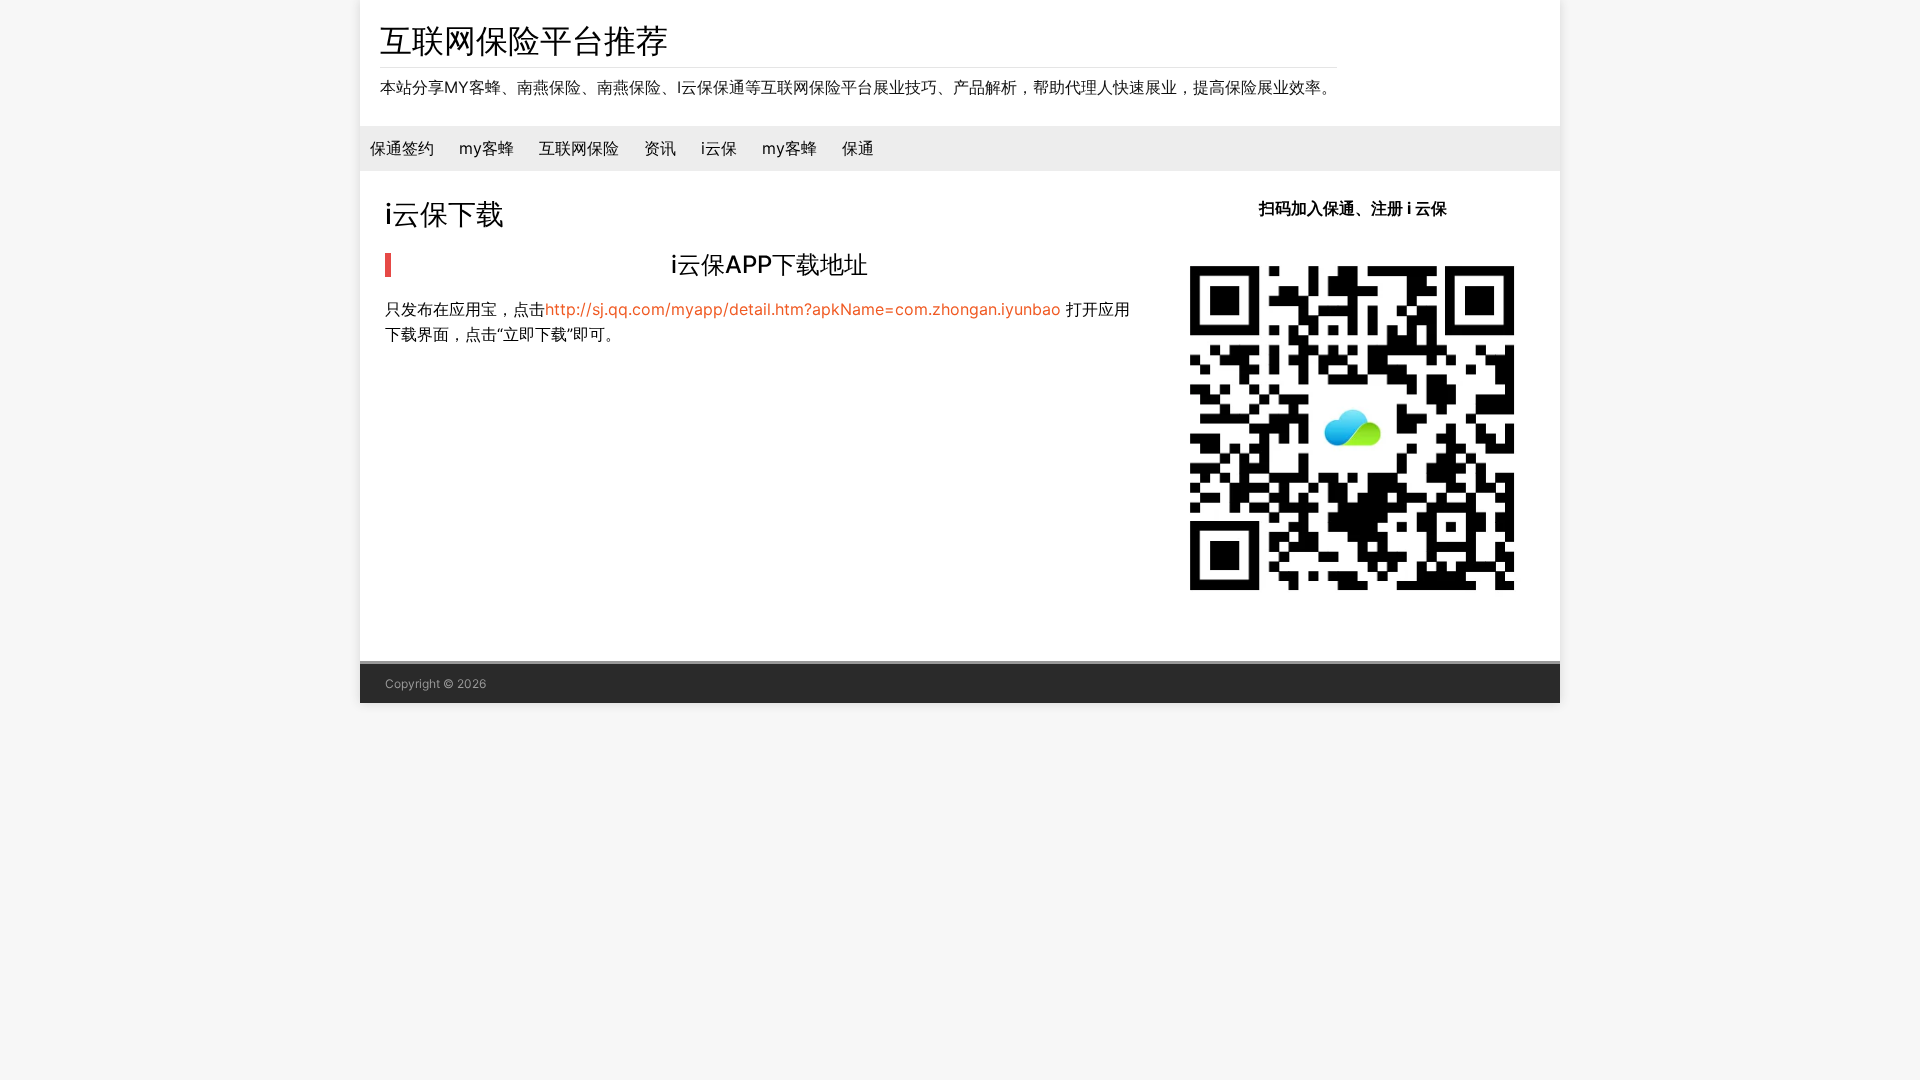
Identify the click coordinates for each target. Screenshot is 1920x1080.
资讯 (660, 148)
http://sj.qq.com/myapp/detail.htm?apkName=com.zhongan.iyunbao (803, 309)
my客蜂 (486, 148)
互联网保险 (579, 148)
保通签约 (402, 148)
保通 (858, 148)
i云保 (719, 148)
